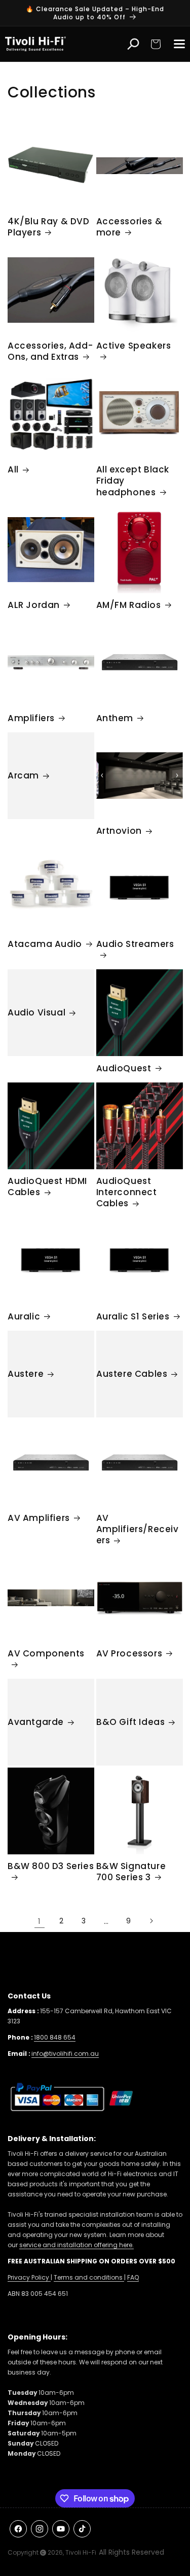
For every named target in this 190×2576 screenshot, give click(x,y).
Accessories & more (129, 227)
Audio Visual (36, 1012)
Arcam (23, 775)
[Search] (133, 44)
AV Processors (129, 1653)
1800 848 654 (55, 2037)
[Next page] (151, 1921)
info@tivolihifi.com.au (65, 2054)
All (13, 469)
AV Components (46, 1654)
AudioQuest (124, 1068)
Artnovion (119, 831)
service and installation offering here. (77, 2245)
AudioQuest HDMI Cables (47, 1187)
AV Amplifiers (39, 1518)
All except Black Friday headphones (133, 481)
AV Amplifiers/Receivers (138, 1529)
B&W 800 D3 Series (51, 1866)
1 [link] (40, 1921)
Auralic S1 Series (133, 1316)
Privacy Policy (29, 2277)
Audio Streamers (135, 944)
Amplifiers (31, 718)
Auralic (24, 1316)
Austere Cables (132, 1374)
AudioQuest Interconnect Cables (127, 1192)
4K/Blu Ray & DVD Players (49, 227)
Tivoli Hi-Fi (81, 2552)
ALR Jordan (34, 605)
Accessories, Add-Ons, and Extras (50, 351)
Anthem (115, 718)
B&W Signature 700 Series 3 (131, 1872)
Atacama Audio (45, 944)
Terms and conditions (89, 2277)
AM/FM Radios (129, 605)
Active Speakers (134, 346)
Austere (26, 1374)
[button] (156, 44)
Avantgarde (36, 1722)
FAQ (133, 2277)
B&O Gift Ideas (130, 1722)
